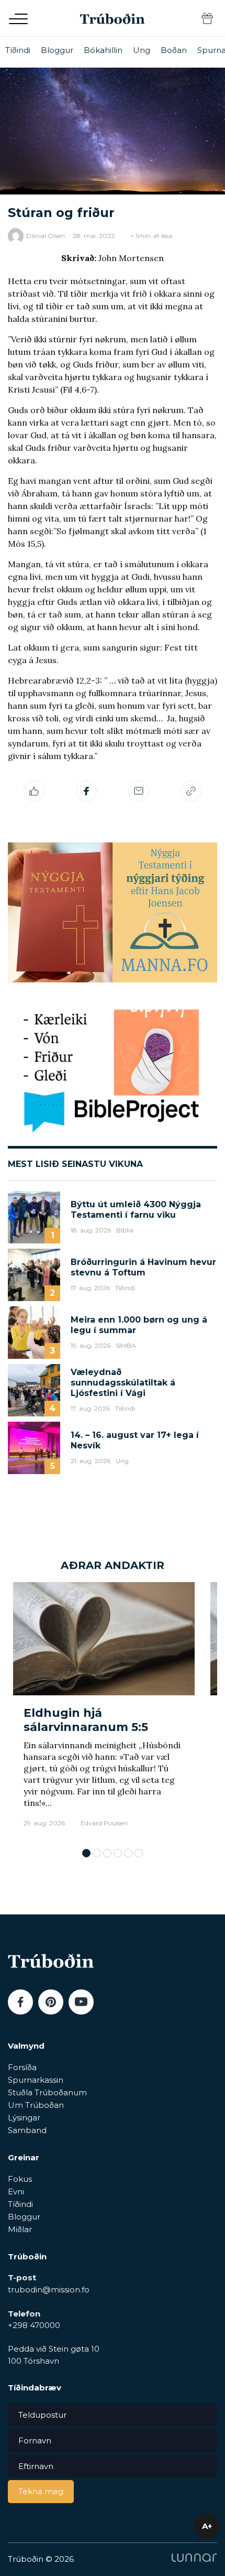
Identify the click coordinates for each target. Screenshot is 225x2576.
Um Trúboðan (36, 2105)
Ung (142, 50)
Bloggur (57, 50)
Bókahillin (103, 50)
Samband (27, 2130)
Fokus (20, 2179)
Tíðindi (18, 50)
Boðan (174, 50)
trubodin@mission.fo (49, 2290)
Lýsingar (24, 2118)
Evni (16, 2191)
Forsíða (22, 2067)
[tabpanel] (104, 1710)
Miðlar (20, 2229)
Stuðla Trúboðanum (47, 2092)
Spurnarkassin (36, 2080)
